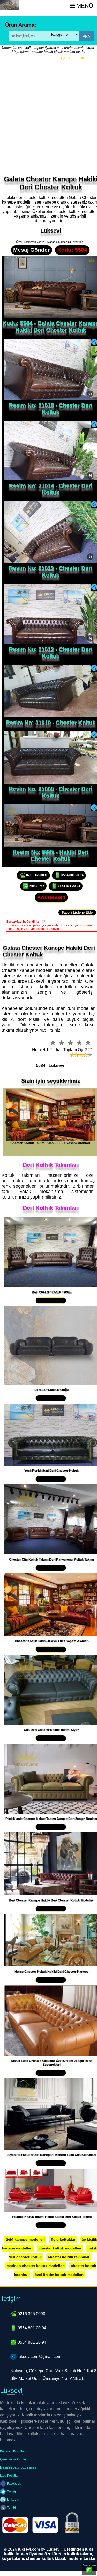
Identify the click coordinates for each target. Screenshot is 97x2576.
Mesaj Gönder (31, 250)
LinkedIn (13, 2500)
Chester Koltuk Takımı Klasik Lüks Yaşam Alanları (52, 1641)
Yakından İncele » (51, 1301)
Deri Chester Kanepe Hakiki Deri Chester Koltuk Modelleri (51, 1900)
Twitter (11, 2492)
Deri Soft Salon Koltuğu (51, 1390)
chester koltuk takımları (69, 2257)
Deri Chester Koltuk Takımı (52, 1292)
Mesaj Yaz (36, 886)
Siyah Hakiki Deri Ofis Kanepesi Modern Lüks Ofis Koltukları (51, 2155)
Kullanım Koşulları (13, 2451)
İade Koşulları (10, 2476)
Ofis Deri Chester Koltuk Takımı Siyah (51, 1730)
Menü (84, 6)
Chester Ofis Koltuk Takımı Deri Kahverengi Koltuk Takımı (51, 1560)
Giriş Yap (85, 58)
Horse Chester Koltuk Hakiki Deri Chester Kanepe (51, 1972)
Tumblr (12, 2508)
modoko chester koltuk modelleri (36, 2266)
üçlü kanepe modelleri (25, 2239)
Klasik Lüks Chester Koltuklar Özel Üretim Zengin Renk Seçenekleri (52, 2063)
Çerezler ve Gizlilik (13, 2459)
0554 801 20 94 (72, 875)
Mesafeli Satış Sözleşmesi (18, 2467)
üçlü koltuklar (63, 2239)
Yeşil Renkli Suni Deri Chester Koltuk (51, 1471)
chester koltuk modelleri (60, 2248)
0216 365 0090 (36, 875)
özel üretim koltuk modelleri (59, 2275)
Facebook (14, 2484)
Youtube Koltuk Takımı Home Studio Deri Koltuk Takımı (52, 2217)
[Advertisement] (48, 115)
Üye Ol (66, 58)
